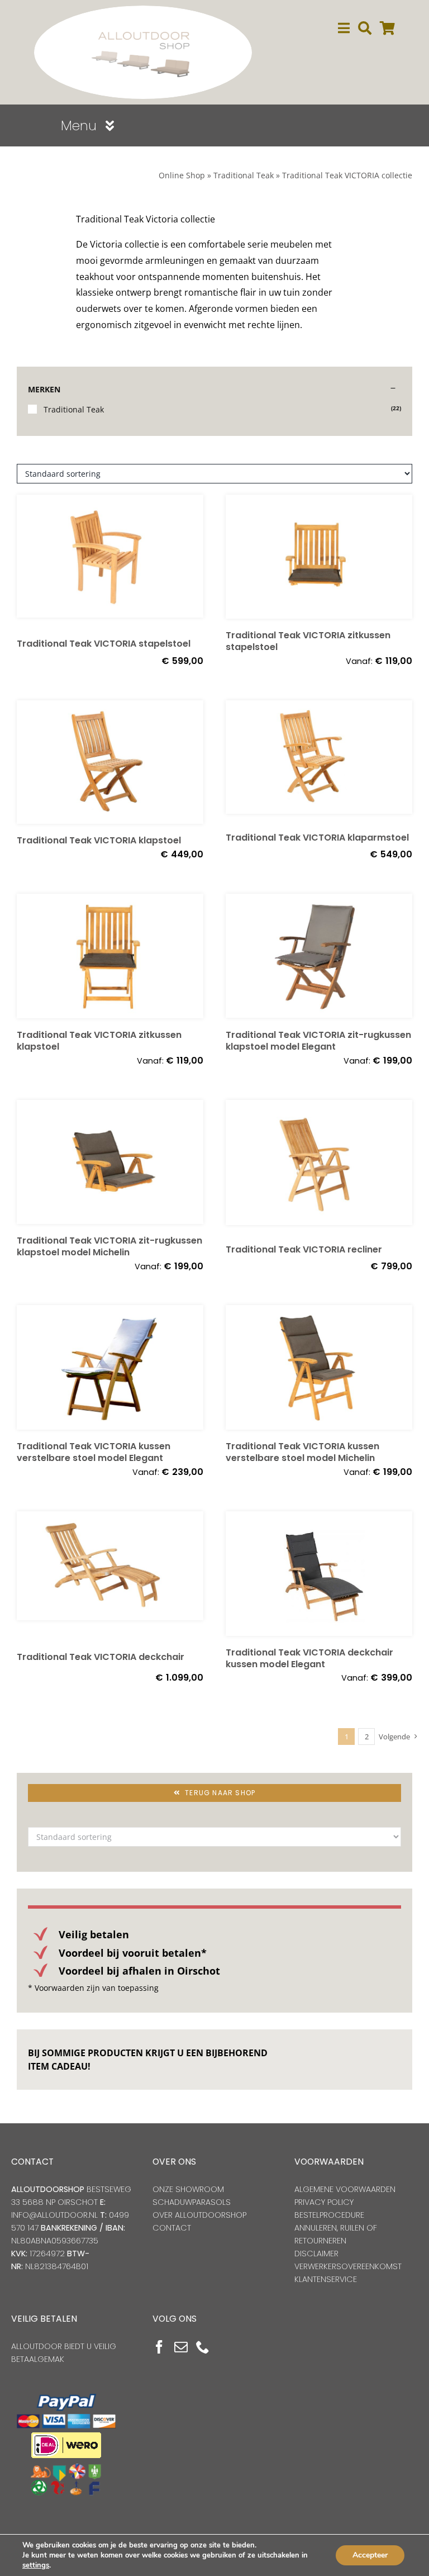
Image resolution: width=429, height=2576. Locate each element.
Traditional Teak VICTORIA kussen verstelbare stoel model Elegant (94, 1452)
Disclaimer (316, 2254)
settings (36, 2565)
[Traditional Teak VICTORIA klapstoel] (110, 762)
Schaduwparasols (192, 2202)
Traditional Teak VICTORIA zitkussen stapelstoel (308, 641)
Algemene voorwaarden (345, 2189)
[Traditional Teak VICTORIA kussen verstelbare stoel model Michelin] (319, 1367)
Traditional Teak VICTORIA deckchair (101, 1657)
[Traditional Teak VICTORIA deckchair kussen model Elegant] (319, 1574)
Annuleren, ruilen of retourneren (336, 2234)
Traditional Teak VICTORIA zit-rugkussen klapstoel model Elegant (318, 1041)
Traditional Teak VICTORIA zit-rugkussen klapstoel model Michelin (109, 1246)
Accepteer (370, 2555)
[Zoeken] (365, 28)
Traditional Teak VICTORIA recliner (304, 1249)
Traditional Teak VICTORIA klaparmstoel (317, 838)
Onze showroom (188, 2189)
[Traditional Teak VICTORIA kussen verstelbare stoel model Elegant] (110, 1367)
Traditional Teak (244, 175)
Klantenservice (326, 2279)
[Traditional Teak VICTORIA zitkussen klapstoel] (110, 956)
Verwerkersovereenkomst (348, 2266)
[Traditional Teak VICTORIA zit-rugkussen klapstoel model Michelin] (110, 1162)
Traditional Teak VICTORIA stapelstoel (104, 644)
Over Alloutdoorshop (199, 2215)
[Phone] (203, 2347)
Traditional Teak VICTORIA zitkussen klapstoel (99, 1041)
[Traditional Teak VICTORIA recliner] (319, 1166)
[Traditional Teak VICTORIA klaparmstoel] (319, 761)
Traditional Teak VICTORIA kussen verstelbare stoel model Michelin (302, 1452)
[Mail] (181, 2347)
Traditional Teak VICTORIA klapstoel (99, 840)
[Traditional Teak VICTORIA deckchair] (110, 1576)
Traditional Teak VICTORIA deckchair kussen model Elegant (309, 1658)
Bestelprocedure (329, 2215)
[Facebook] (159, 2347)
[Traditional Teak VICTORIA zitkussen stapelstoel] (319, 557)
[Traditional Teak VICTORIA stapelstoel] (110, 561)
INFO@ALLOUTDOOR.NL (54, 2215)
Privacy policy (324, 2202)
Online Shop (182, 175)
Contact (172, 2228)
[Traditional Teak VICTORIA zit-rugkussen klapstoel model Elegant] (319, 956)
